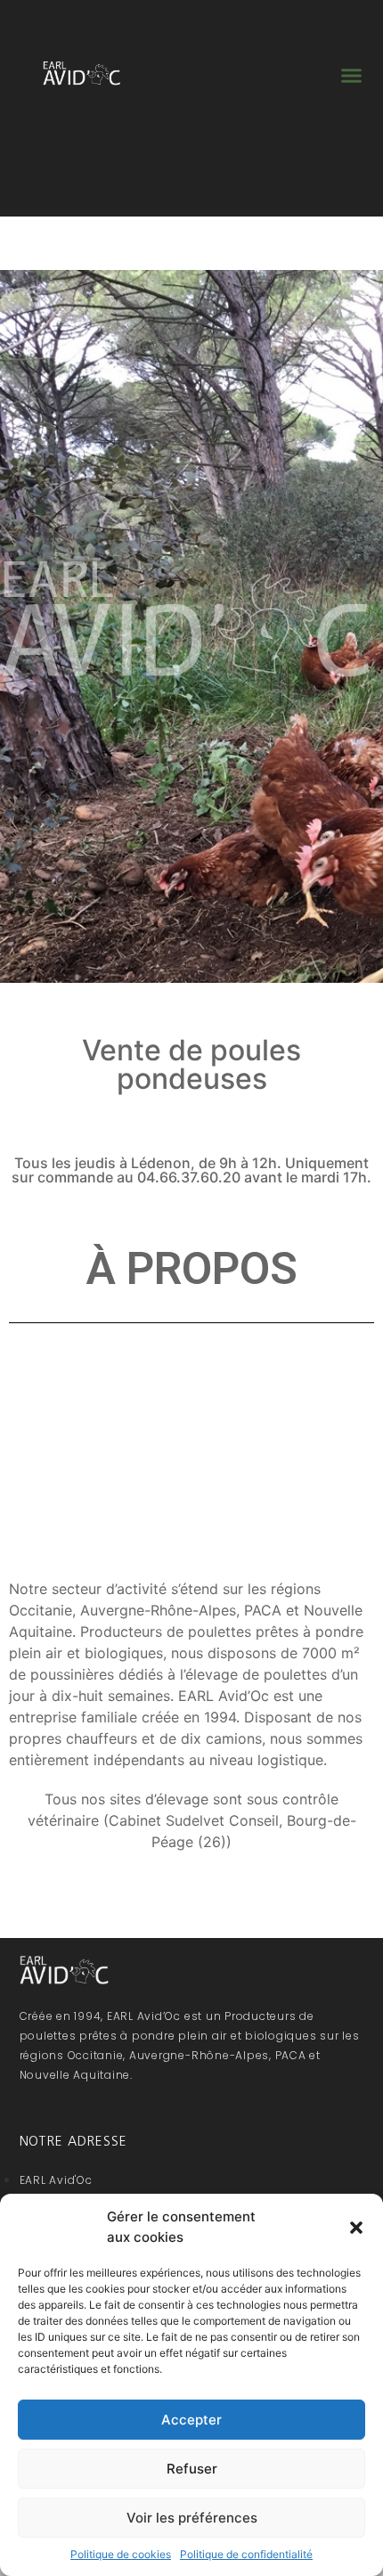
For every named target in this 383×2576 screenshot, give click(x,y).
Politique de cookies (121, 2554)
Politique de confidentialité (246, 2554)
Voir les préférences (192, 2518)
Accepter (191, 2420)
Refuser (192, 2469)
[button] (356, 2228)
